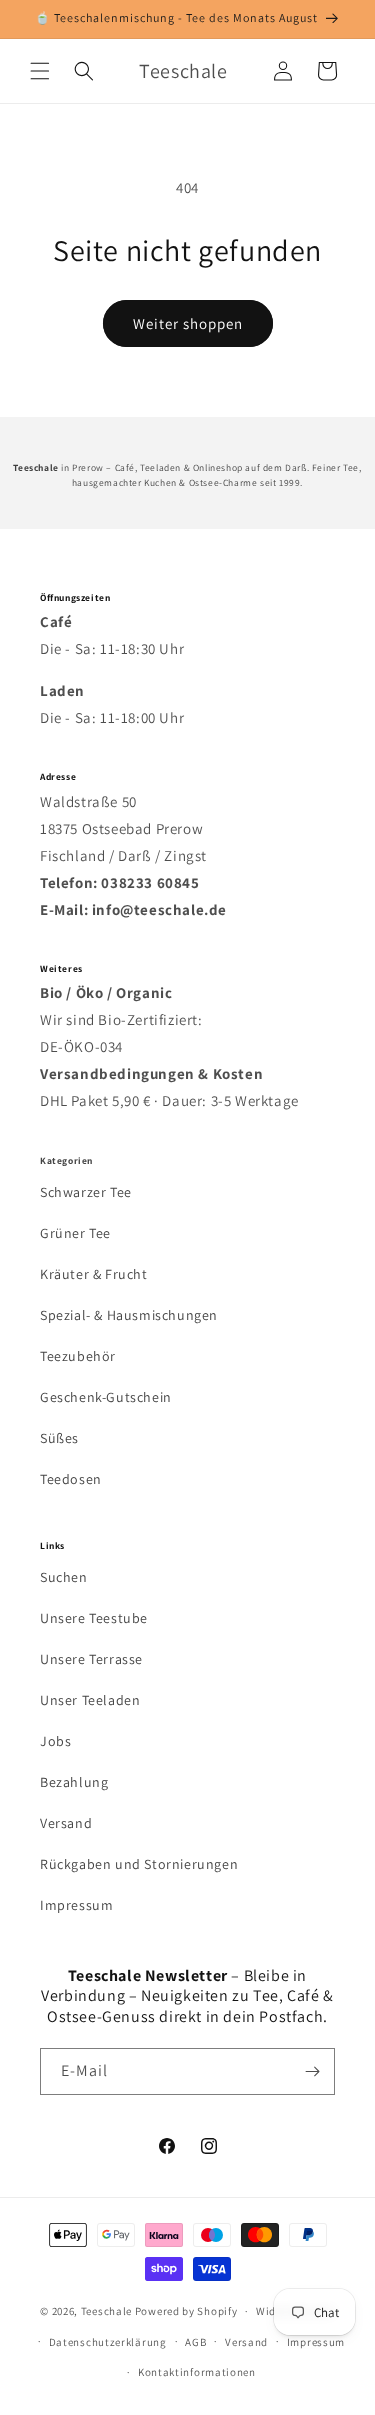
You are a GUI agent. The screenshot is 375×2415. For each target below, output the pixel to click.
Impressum (76, 1905)
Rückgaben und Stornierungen (139, 1864)
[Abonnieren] (312, 2071)
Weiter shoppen (188, 323)
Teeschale (106, 2311)
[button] (40, 71)
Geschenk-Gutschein (106, 1397)
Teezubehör (78, 1356)
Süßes (59, 1438)
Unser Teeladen (90, 1700)
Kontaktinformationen (197, 2372)
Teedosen (71, 1479)
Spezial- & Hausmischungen (129, 1315)
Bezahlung (74, 1782)
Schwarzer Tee (86, 1192)
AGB (195, 2342)
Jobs (55, 1741)
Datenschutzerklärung (108, 2342)
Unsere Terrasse (91, 1659)
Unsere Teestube (94, 1618)
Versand (66, 1823)
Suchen (64, 1577)
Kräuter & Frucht (94, 1274)
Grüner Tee (75, 1233)
